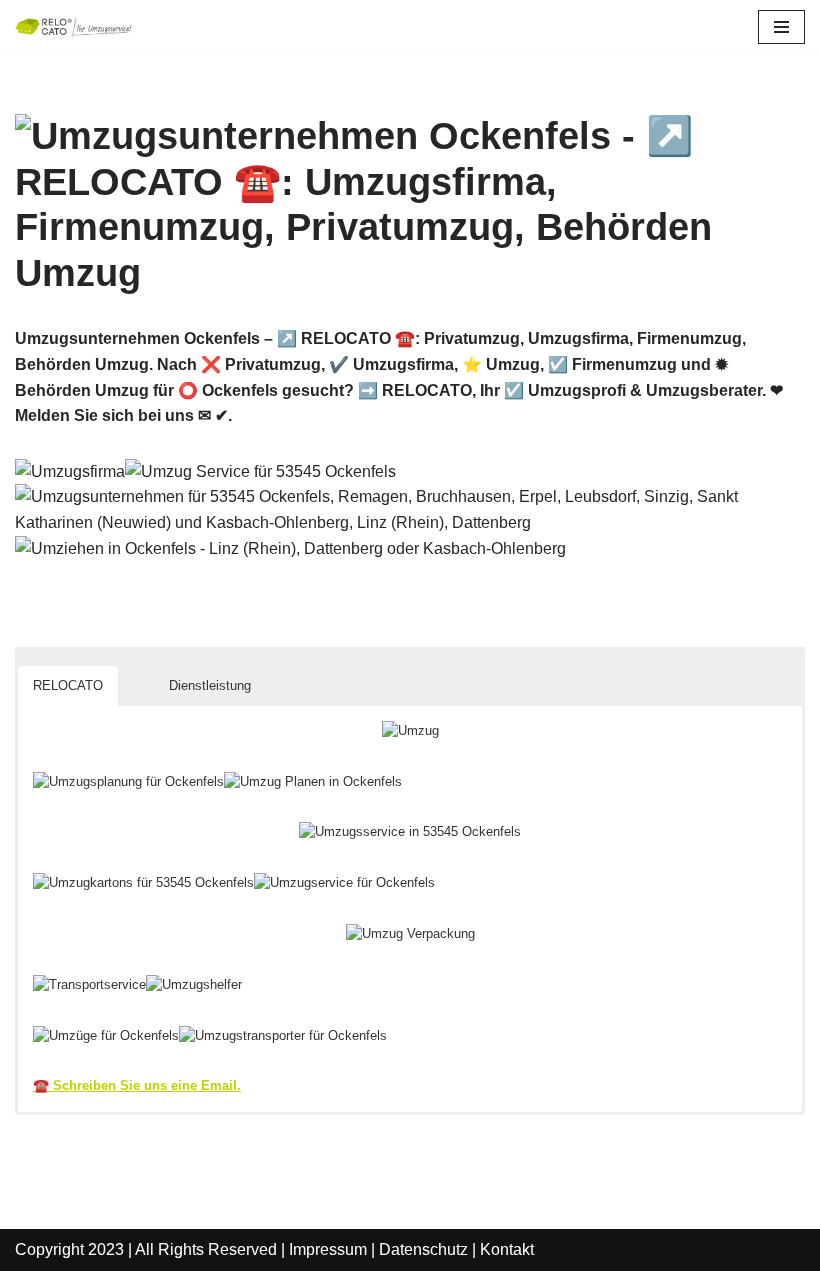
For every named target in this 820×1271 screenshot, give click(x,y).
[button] (136, 670)
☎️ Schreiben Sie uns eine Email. (137, 1085)
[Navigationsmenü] (781, 27)
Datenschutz (423, 1249)
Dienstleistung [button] (210, 685)
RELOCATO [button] (68, 685)
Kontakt (507, 1249)
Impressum (328, 1249)
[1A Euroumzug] (75, 27)
